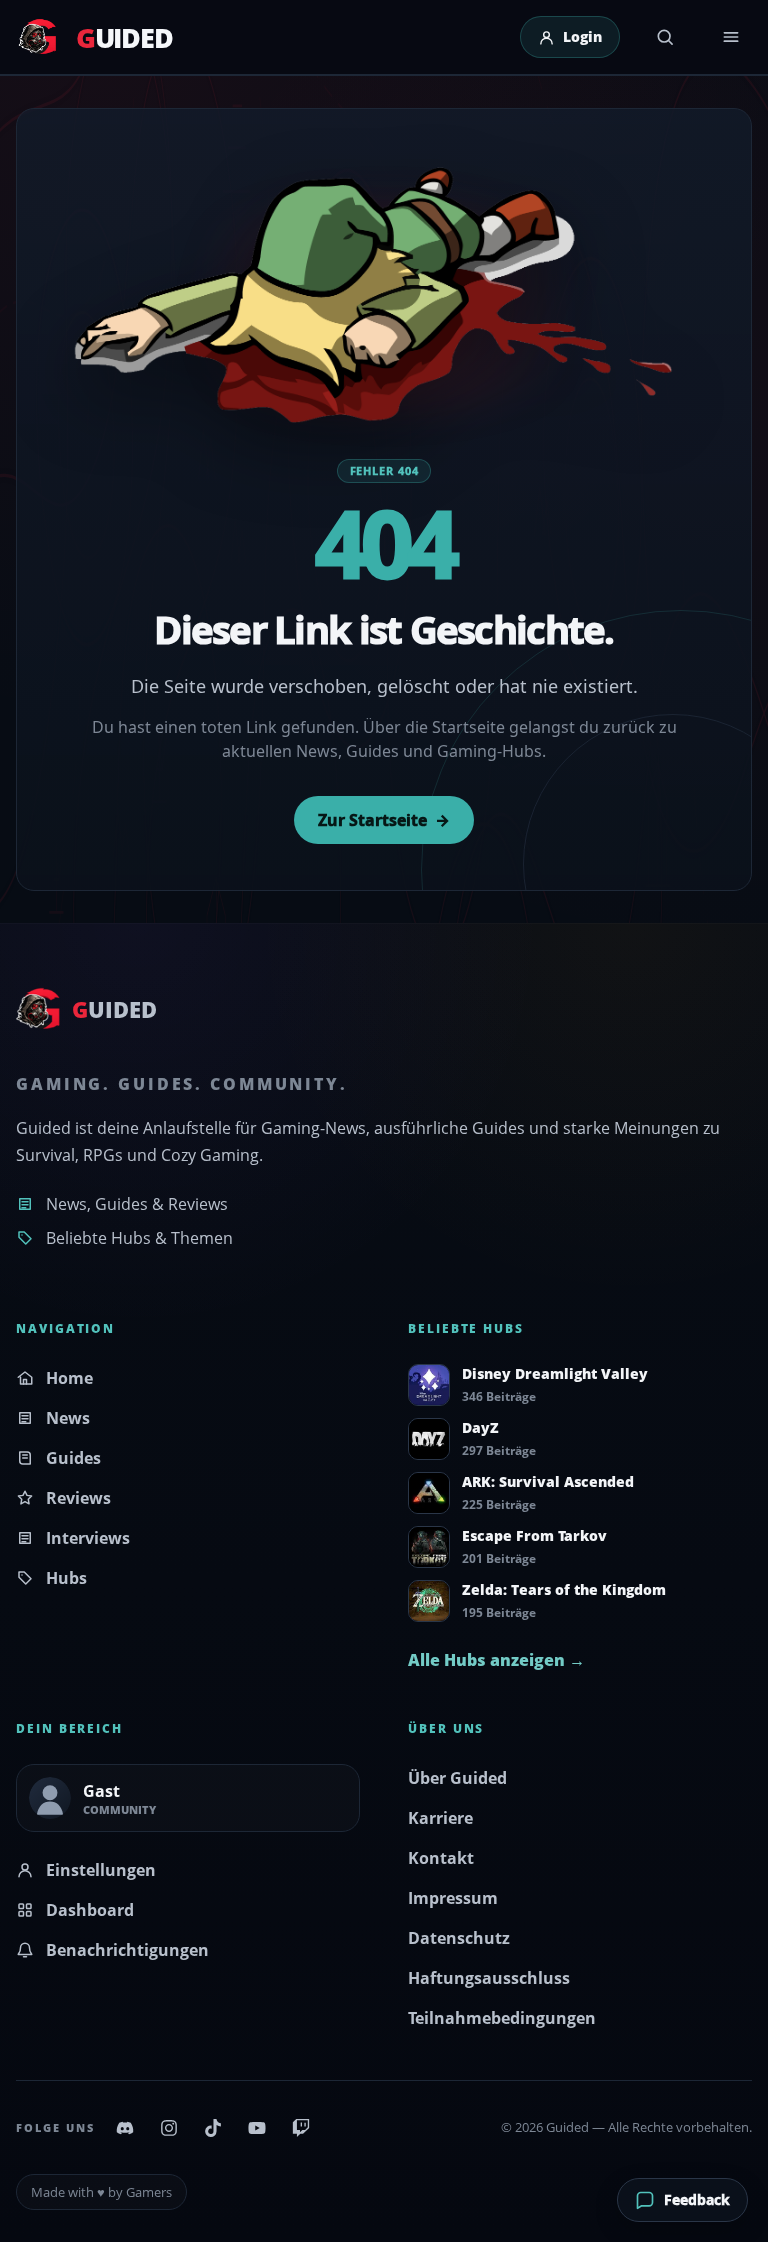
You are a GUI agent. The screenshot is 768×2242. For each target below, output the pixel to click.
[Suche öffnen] (665, 37)
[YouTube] (257, 2128)
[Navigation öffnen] (731, 37)
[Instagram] (169, 2128)
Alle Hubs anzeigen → (496, 1660)
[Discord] (125, 2128)
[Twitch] (301, 2128)
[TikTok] (213, 2128)
